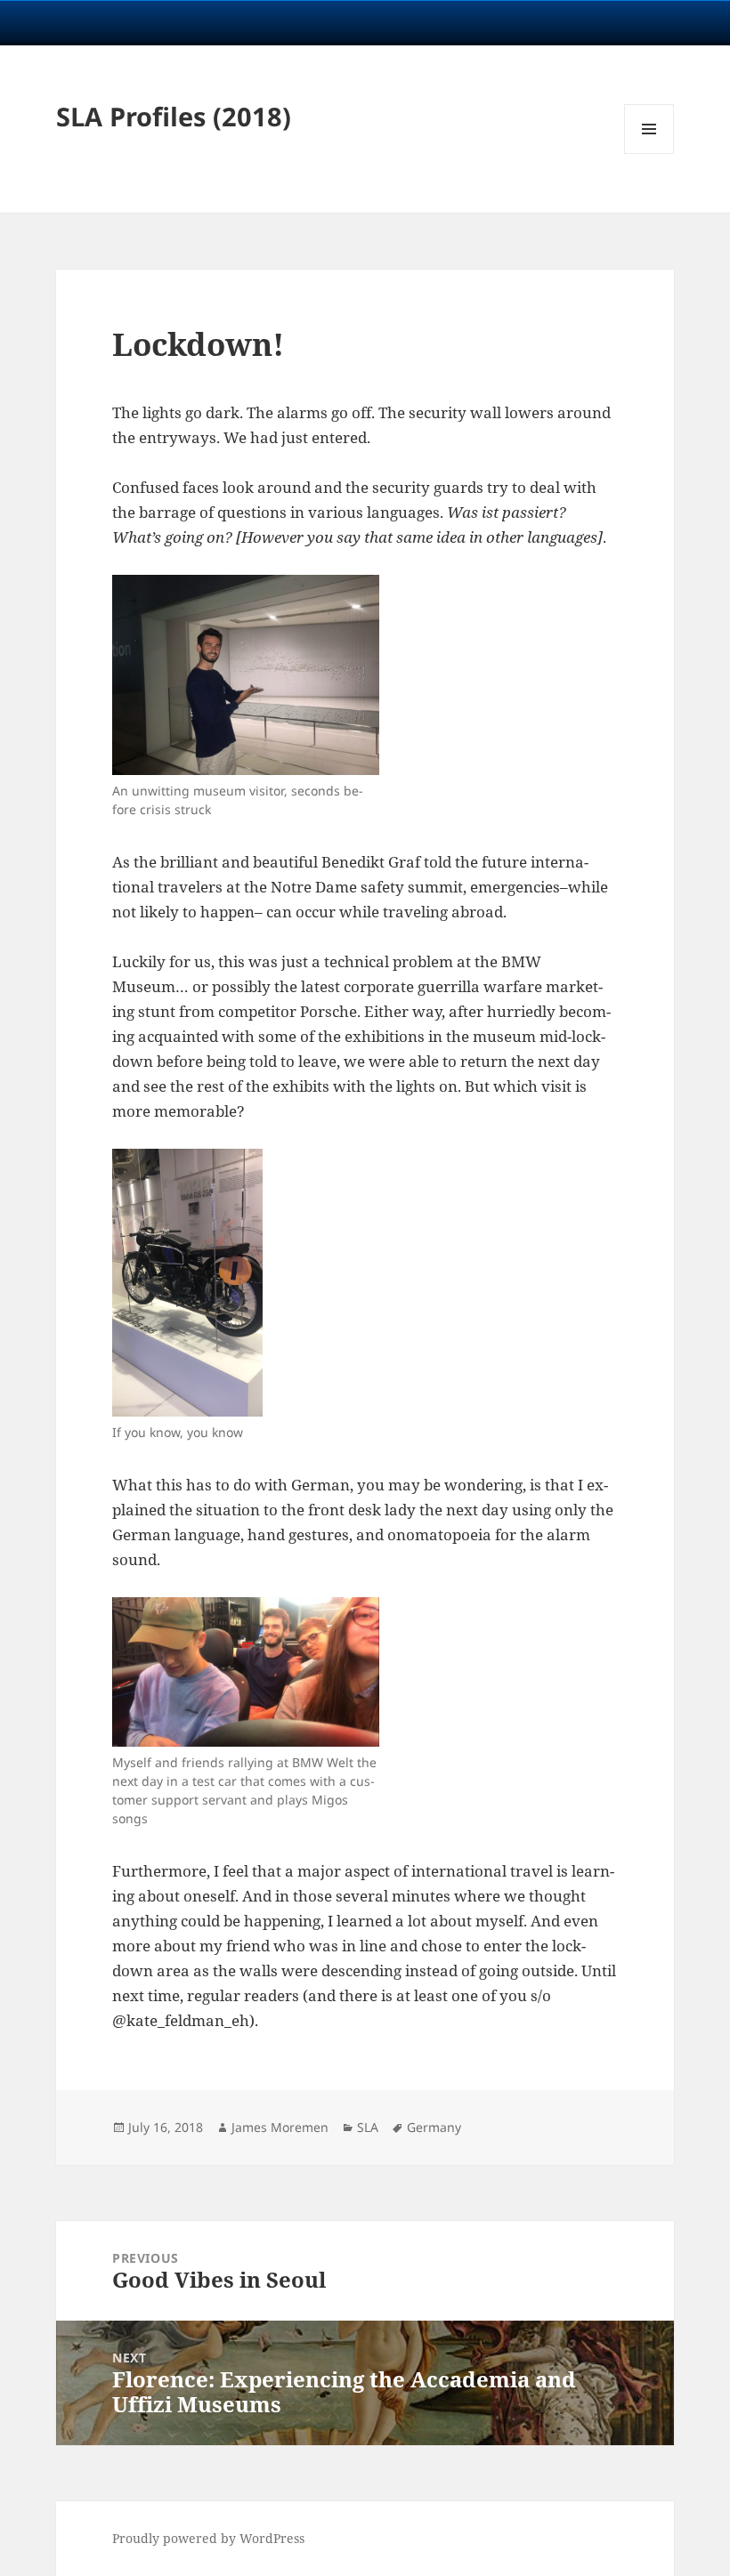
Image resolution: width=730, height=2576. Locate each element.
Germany (434, 2127)
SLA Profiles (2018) (174, 116)
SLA (368, 2127)
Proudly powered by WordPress (208, 2538)
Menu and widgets (649, 153)
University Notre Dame (162, 22)
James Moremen (280, 2127)
